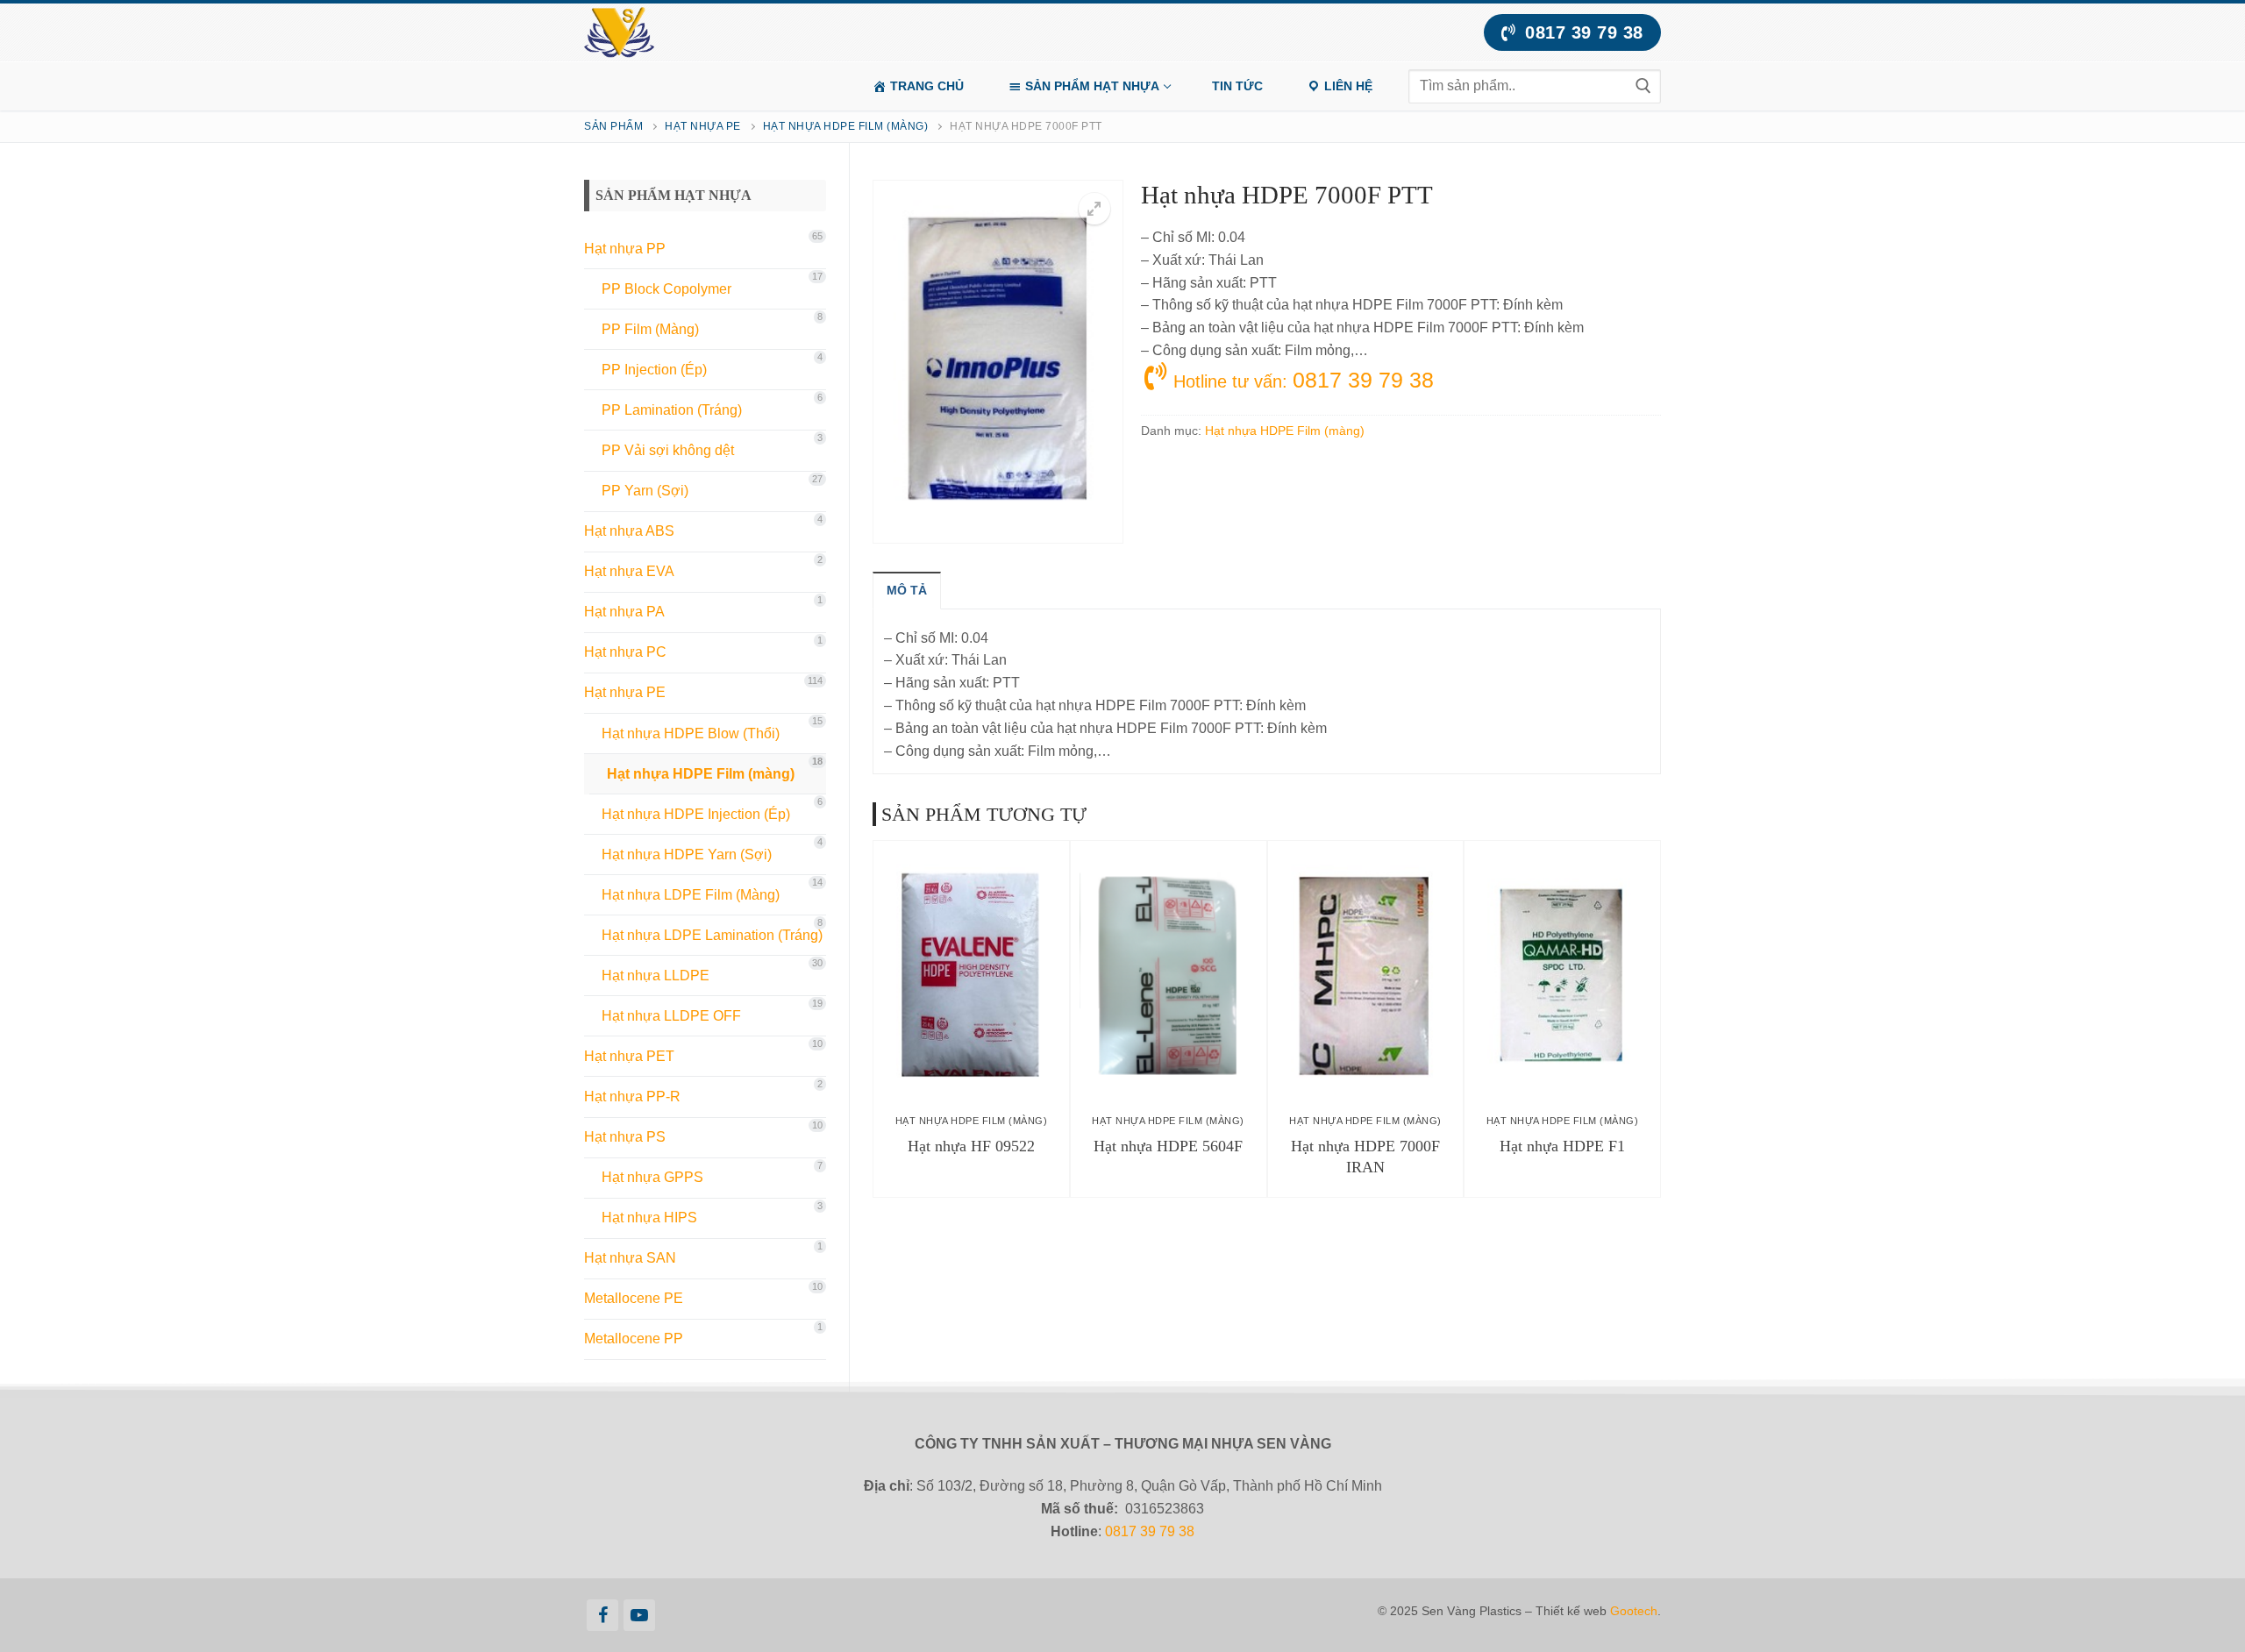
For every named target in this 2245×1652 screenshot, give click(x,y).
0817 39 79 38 (1582, 32)
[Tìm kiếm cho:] (1535, 86)
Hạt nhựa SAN (630, 1258)
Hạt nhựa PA (624, 612)
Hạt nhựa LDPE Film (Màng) (691, 895)
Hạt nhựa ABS (629, 531)
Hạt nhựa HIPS (649, 1218)
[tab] (907, 590)
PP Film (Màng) (650, 329)
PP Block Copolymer (666, 289)
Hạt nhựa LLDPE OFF (671, 1016)
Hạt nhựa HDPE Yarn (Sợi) (687, 854)
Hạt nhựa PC (625, 652)
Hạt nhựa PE (703, 126)
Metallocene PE (634, 1298)
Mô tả (907, 590)
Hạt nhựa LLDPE (656, 976)
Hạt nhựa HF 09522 (971, 1146)
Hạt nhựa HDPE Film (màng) (846, 126)
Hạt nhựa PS (625, 1137)
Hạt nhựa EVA (629, 571)
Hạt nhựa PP (625, 249)
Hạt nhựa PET (629, 1056)
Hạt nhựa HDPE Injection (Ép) (696, 814)
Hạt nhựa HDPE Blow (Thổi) (691, 733)
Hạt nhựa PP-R (632, 1097)
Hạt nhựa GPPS (652, 1177)
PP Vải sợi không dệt (668, 450)
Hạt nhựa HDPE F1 (1562, 1146)
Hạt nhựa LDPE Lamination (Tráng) (712, 935)
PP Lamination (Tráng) (672, 410)
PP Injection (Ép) (654, 370)
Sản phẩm (613, 126)
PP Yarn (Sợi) (645, 491)
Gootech (1634, 1611)
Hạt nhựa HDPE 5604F (1168, 1146)
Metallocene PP (634, 1339)
